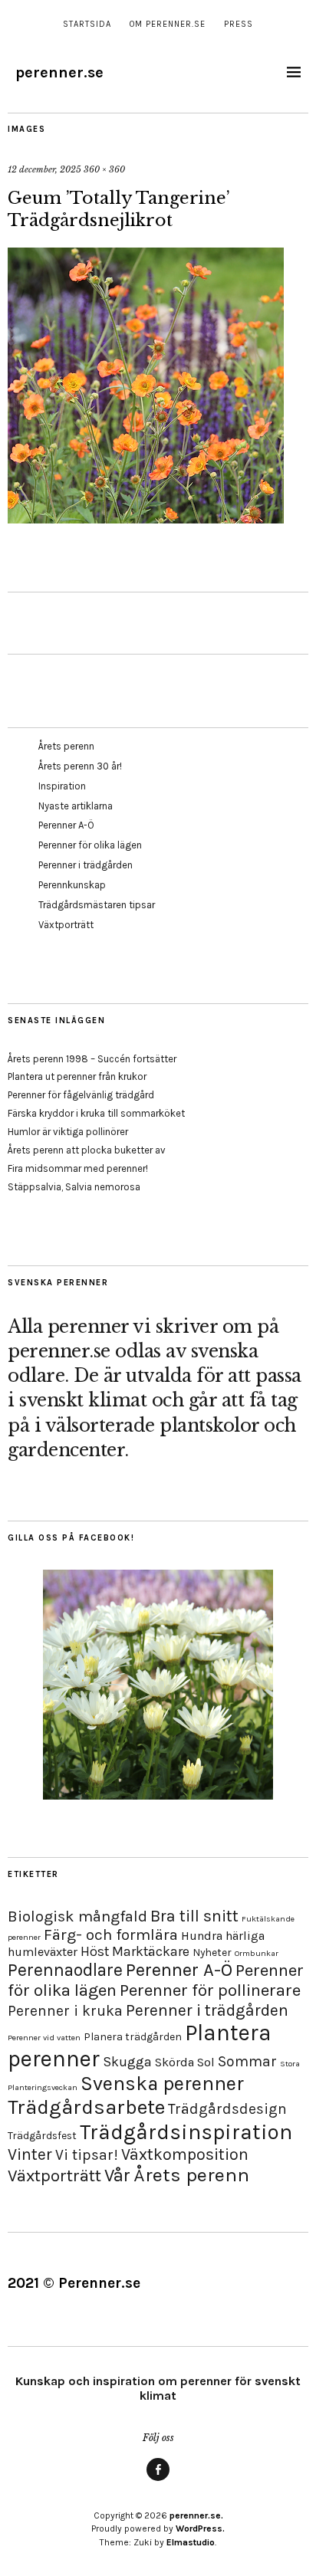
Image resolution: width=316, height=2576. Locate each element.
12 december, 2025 (44, 169)
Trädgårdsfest (42, 2136)
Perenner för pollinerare (210, 1990)
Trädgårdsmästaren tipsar (97, 905)
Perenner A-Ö (66, 825)
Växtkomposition (185, 2154)
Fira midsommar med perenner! (78, 1168)
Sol (206, 2062)
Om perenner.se (168, 24)
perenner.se (59, 72)
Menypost (158, 2480)
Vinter (30, 2154)
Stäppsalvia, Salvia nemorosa (74, 1187)
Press (239, 24)
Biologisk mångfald (77, 1916)
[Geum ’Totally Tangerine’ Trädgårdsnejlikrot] (146, 519)
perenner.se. (196, 2515)
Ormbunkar (257, 1953)
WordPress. (200, 2528)
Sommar (247, 2061)
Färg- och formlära (111, 1934)
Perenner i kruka (65, 2011)
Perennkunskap (72, 885)
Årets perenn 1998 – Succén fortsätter (92, 1059)
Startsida (87, 24)
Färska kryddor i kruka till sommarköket (96, 1113)
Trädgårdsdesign (227, 2109)
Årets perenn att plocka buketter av (87, 1150)
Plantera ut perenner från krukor (77, 1076)
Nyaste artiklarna (76, 806)
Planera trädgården (133, 2037)
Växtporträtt (66, 925)
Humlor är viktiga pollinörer (68, 1132)
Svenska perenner (162, 2084)
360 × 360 (104, 169)
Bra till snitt (194, 1916)
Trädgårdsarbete (86, 2107)
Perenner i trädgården (86, 865)
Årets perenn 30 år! (80, 766)
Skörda (174, 2062)
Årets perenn (66, 746)
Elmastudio (191, 2542)
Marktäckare (151, 1951)
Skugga (127, 2062)
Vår (117, 2175)
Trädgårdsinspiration (186, 2132)
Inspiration (62, 786)
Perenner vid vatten (44, 2038)
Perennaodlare (65, 1970)
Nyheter (212, 1953)
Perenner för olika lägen (90, 845)
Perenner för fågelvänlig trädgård (81, 1095)
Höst (95, 1951)
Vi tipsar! (87, 2155)
